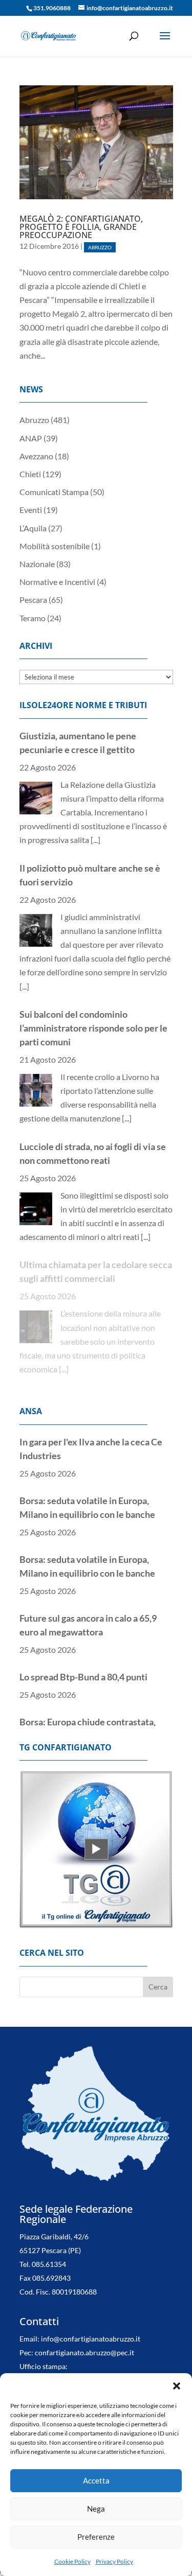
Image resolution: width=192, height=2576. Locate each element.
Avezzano (36, 456)
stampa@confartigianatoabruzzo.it (74, 2369)
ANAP (31, 438)
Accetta (96, 2480)
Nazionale (37, 564)
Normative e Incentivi (57, 582)
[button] (177, 2386)
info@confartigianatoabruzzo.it (91, 2327)
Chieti (30, 474)
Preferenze (96, 2537)
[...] (95, 840)
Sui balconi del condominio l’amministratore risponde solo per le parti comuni (93, 1028)
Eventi (31, 510)
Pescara (33, 600)
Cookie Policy (72, 2561)
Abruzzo (100, 247)
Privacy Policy (114, 2561)
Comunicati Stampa (54, 492)
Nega (96, 2509)
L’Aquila (33, 528)
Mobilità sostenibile (55, 546)
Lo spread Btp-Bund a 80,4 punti (83, 1677)
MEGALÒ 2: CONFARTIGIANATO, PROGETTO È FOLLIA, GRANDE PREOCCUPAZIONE (81, 227)
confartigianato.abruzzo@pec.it (84, 2341)
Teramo (33, 618)
